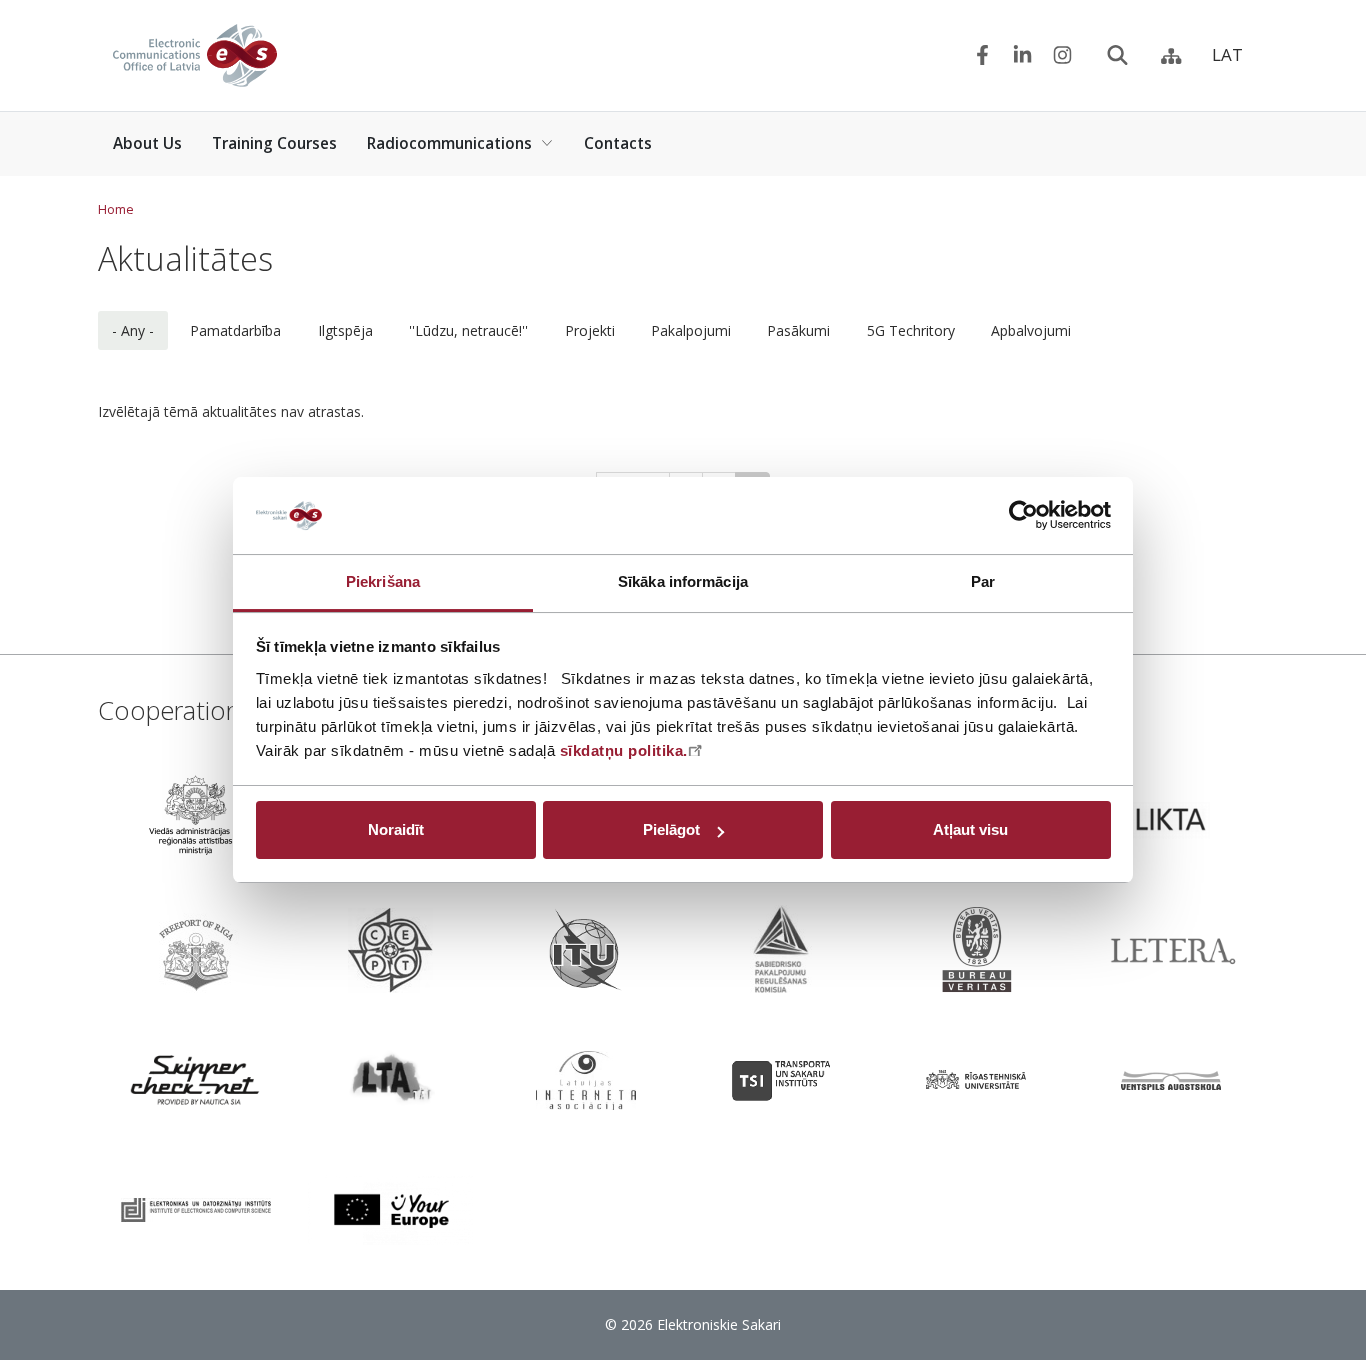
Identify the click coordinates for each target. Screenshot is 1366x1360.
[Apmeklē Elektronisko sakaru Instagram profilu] (1062, 55)
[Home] (195, 55)
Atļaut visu (970, 829)
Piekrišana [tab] (383, 581)
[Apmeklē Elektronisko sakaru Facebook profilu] (982, 55)
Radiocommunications (449, 143)
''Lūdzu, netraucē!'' (468, 330)
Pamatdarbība (235, 330)
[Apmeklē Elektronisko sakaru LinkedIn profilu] (1022, 55)
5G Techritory (911, 330)
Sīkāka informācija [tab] (683, 581)
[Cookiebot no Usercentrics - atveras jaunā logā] (1023, 516)
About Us (147, 143)
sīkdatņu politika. (624, 750)
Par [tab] (983, 581)
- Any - (133, 330)
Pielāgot (671, 829)
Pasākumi (798, 330)
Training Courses (274, 143)
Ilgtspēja (345, 330)
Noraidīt (396, 829)
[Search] (1117, 55)
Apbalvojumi (1031, 330)
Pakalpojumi (691, 330)
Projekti (590, 330)
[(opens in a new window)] (195, 820)
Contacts (618, 143)
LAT (1227, 54)
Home (116, 209)
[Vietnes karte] (1171, 56)
